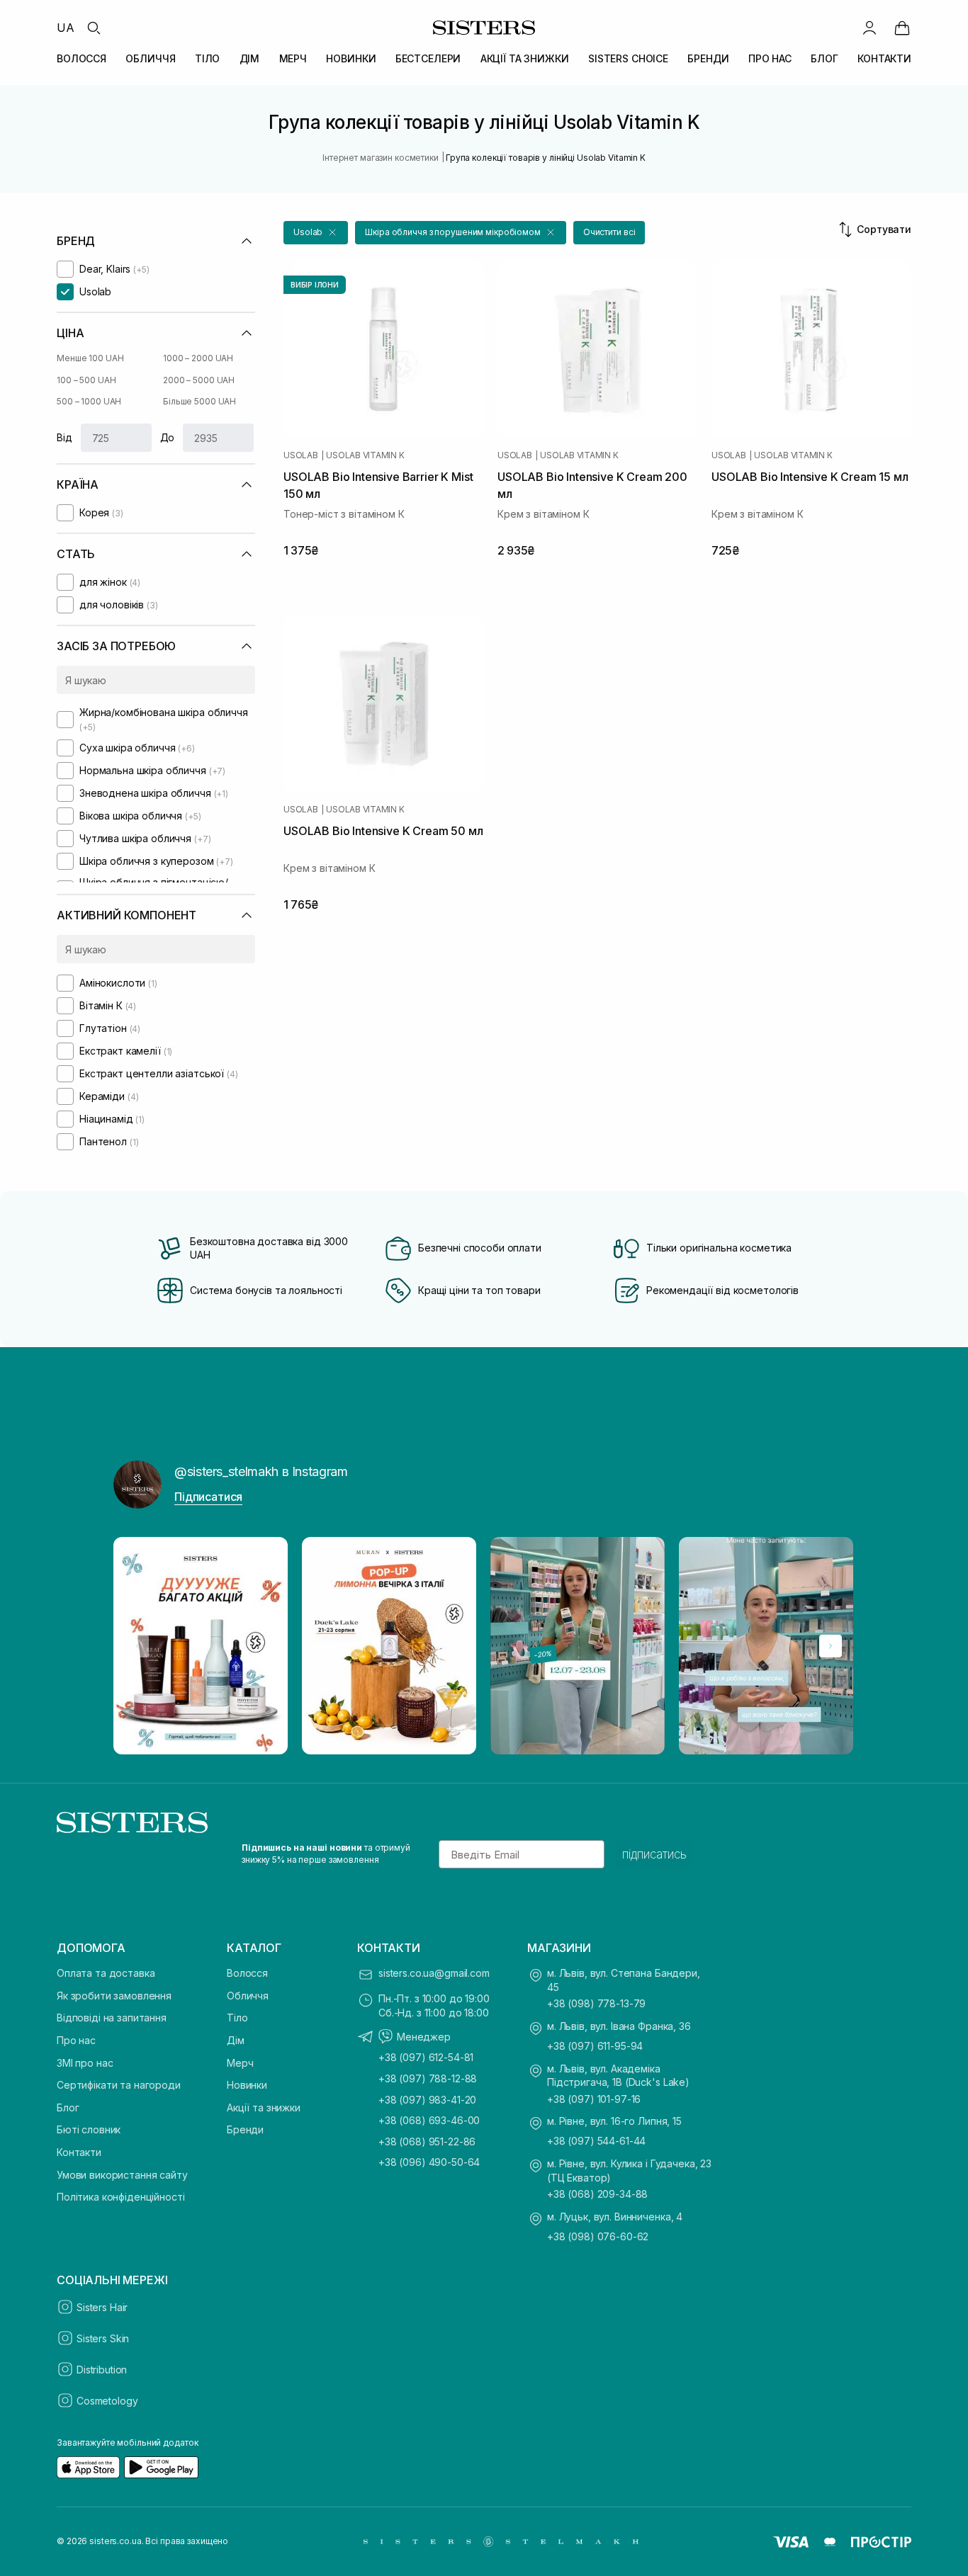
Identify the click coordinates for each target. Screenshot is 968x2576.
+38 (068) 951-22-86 (427, 2141)
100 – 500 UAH (86, 380)
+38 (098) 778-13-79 (596, 2003)
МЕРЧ (293, 58)
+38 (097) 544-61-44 (596, 2141)
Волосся (247, 1973)
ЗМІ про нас (85, 2063)
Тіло (237, 2018)
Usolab (301, 455)
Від (64, 437)
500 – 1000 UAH (89, 401)
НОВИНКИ (351, 58)
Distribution (102, 2370)
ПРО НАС (770, 58)
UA (66, 28)
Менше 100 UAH (90, 358)
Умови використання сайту (122, 2175)
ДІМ (250, 58)
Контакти (79, 2152)
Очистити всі (609, 232)
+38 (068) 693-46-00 (429, 2120)
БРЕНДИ (708, 58)
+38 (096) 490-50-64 (429, 2162)
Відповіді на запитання (112, 2018)
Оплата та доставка (106, 1973)
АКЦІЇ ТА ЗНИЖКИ (525, 58)
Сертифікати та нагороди (119, 2085)
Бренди (245, 2129)
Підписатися (208, 1497)
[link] (902, 28)
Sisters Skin (103, 2338)
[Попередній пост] (137, 1646)
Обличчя (248, 1996)
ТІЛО (207, 58)
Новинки (247, 2085)
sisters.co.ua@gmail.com (434, 1973)
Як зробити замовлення (114, 1996)
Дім (236, 2040)
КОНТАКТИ (884, 58)
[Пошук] (94, 28)
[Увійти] (869, 28)
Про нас (76, 2040)
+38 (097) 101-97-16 (594, 2099)
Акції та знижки (264, 2107)
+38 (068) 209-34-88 (597, 2194)
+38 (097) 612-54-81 (426, 2057)
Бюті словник (89, 2129)
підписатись (654, 1854)
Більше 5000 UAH (199, 401)
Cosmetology (107, 2401)
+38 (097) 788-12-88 (428, 2078)
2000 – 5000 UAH (199, 380)
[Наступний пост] (831, 1646)
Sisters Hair (102, 2307)
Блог (68, 2107)
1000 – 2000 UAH (198, 358)
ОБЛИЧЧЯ (150, 58)
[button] (316, 233)
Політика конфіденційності (121, 2197)
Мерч (240, 2063)
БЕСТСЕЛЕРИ (428, 58)
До (168, 437)
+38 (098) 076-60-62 (598, 2236)
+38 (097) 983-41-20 (427, 2100)
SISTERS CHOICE (628, 58)
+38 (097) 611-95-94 (595, 2046)
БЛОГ (824, 58)
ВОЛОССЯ (81, 58)
